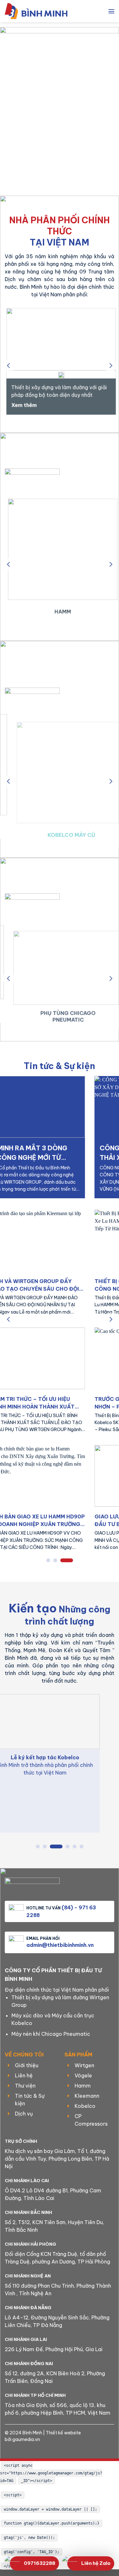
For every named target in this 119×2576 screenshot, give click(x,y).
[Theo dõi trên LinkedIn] (65, 2449)
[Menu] (111, 11)
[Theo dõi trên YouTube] (75, 2449)
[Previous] (9, 365)
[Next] (110, 365)
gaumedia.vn (26, 2439)
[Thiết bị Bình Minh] (40, 11)
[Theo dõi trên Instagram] (55, 2449)
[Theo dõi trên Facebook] (44, 2449)
